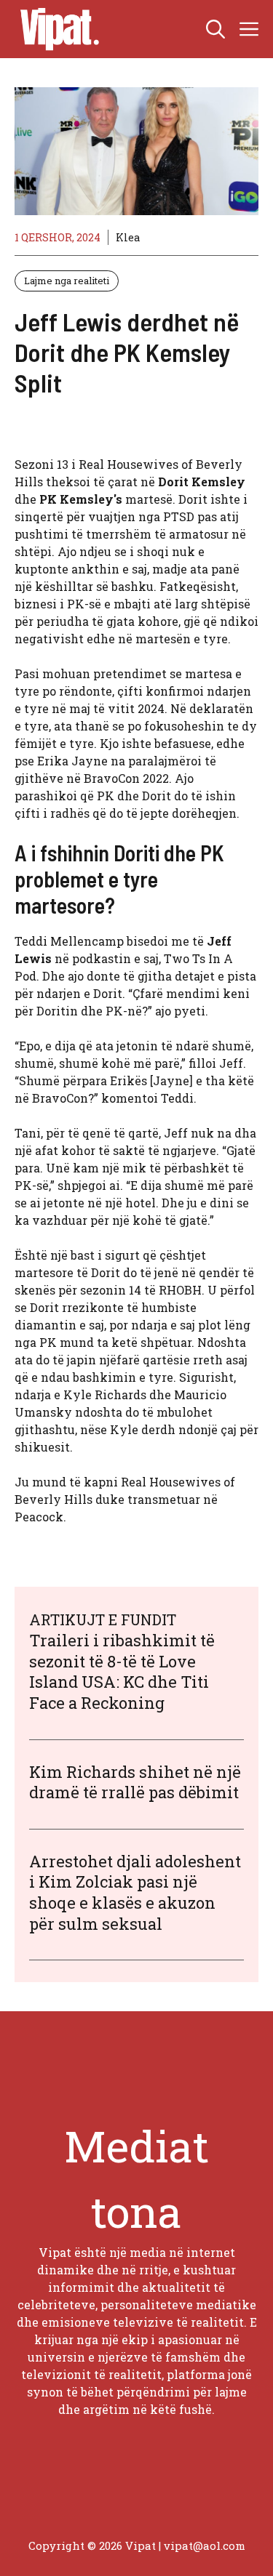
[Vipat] (56, 29)
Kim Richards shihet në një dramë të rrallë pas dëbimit (135, 1782)
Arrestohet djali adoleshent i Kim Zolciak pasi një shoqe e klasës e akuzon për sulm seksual (135, 1892)
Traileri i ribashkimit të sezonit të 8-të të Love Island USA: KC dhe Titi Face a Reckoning (122, 1671)
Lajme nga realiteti (67, 281)
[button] (215, 29)
